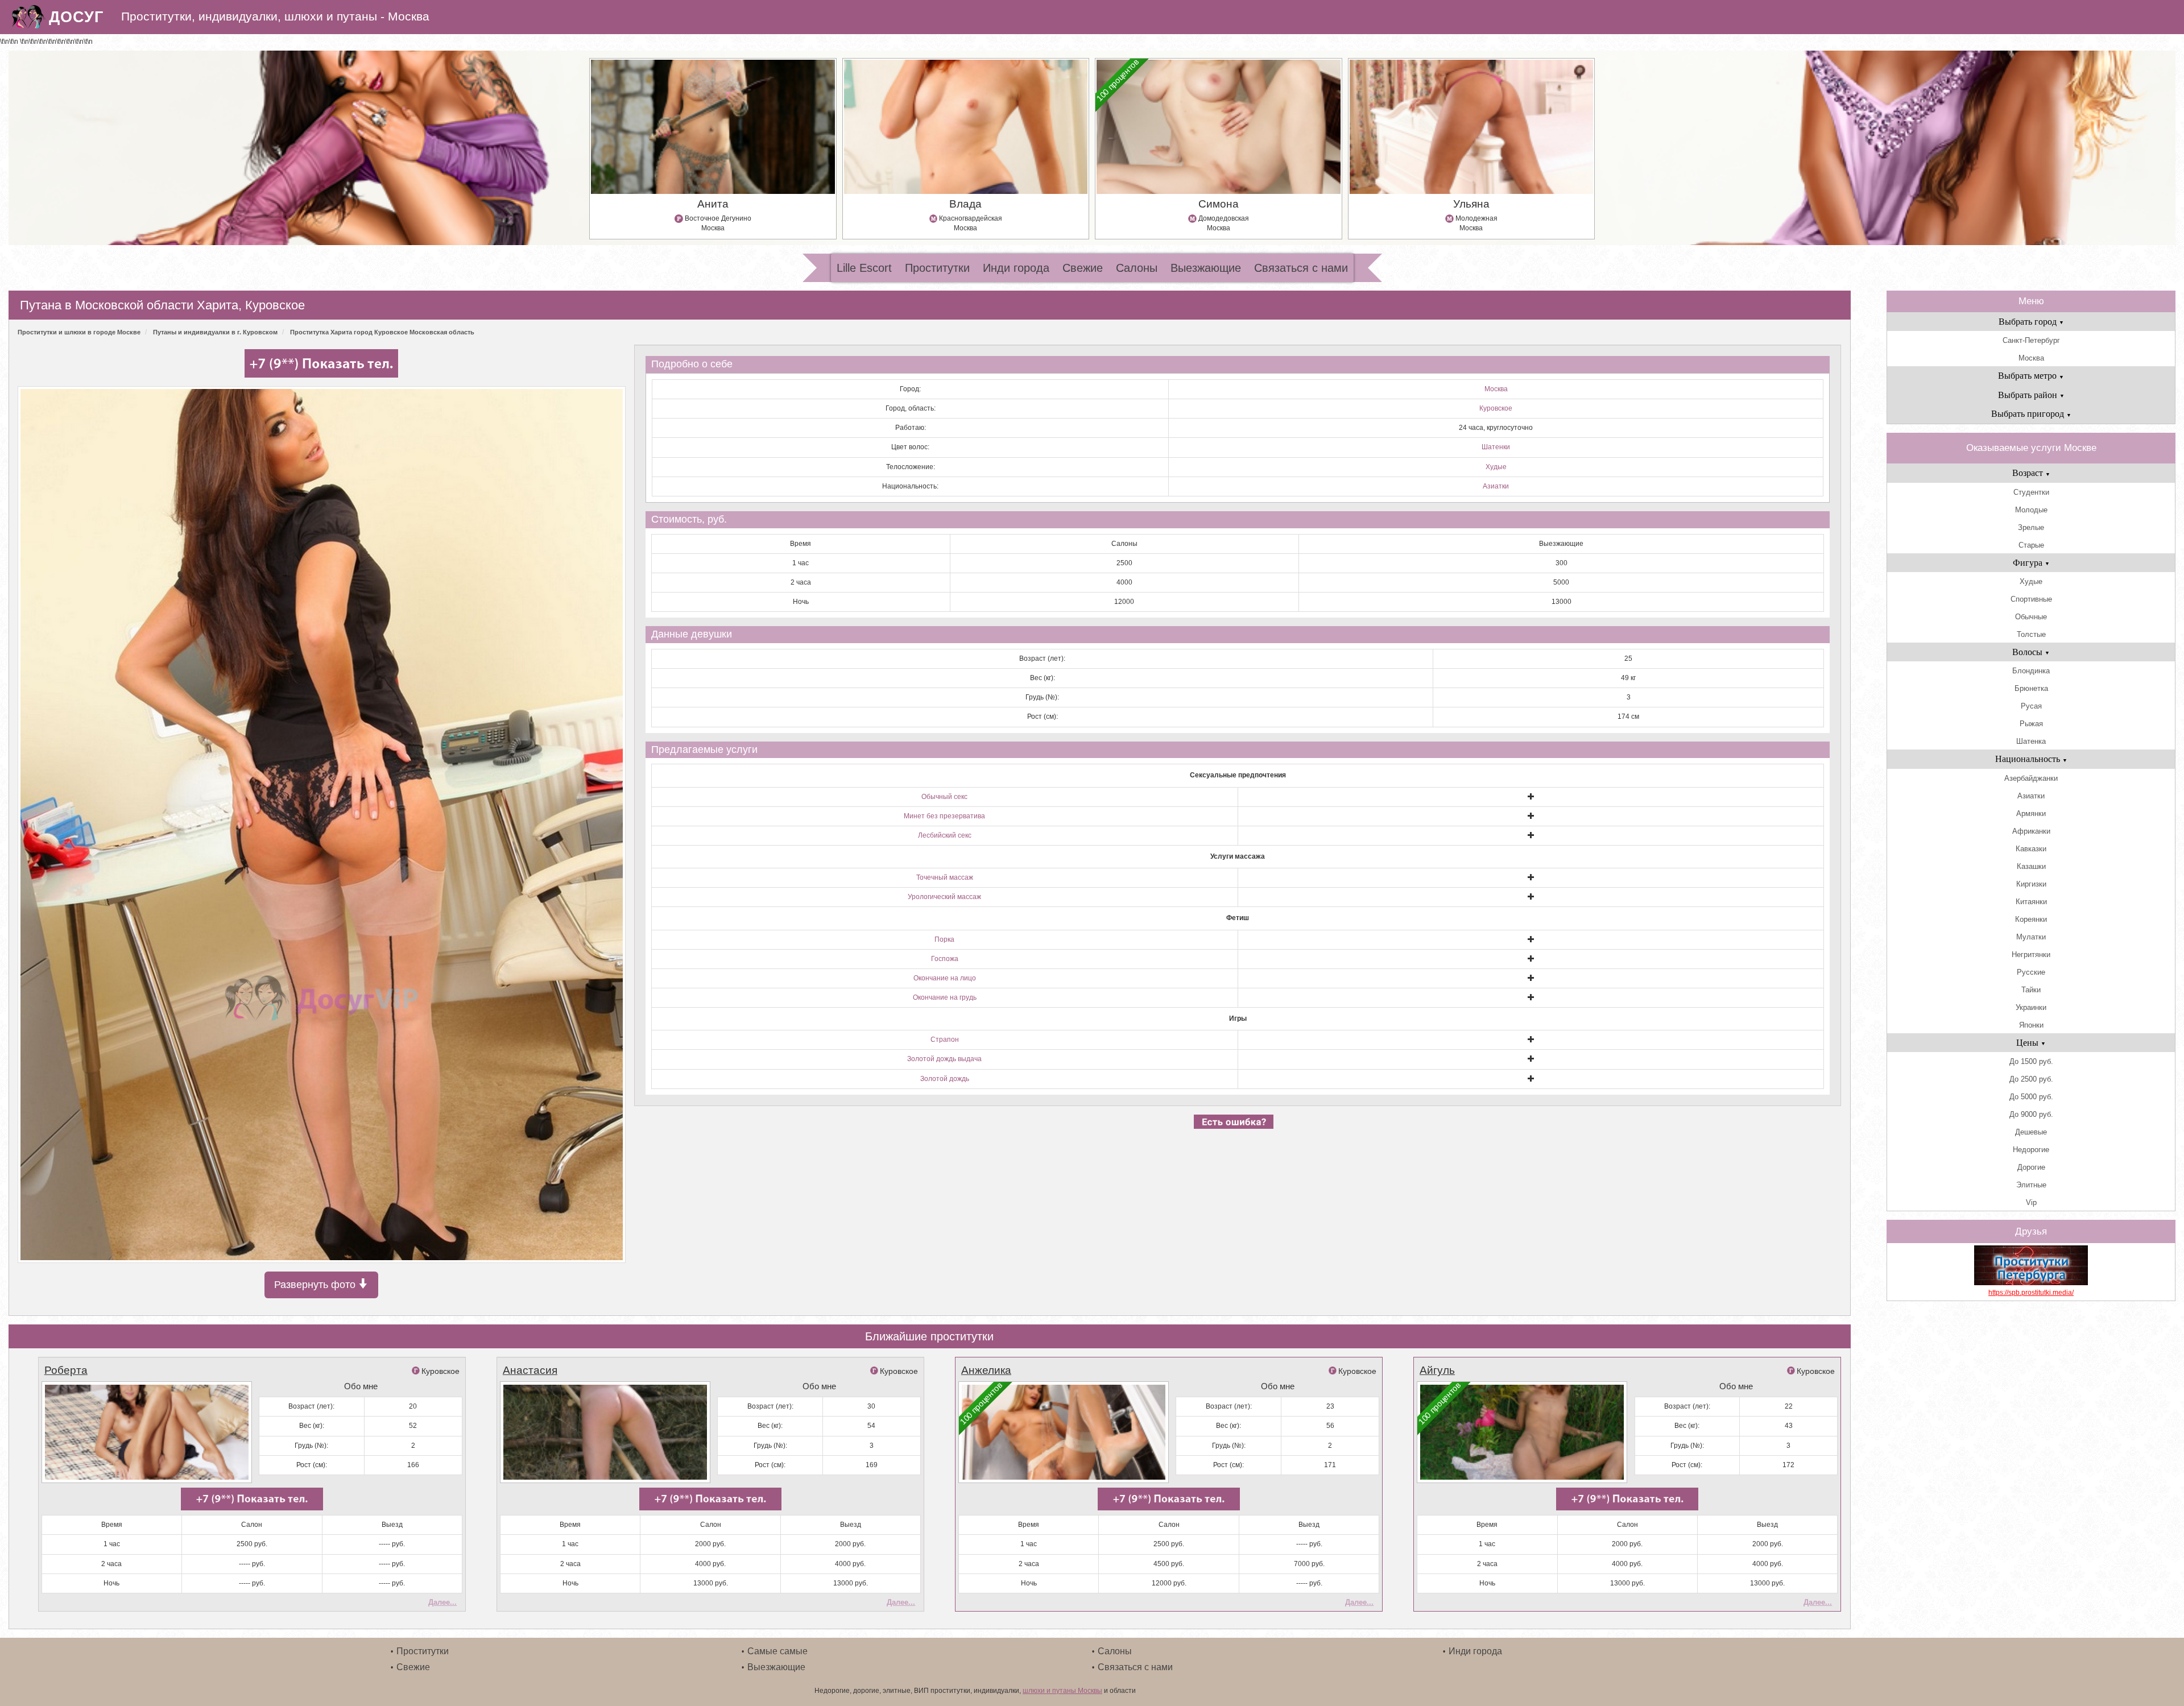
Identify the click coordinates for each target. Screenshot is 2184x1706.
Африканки (2031, 831)
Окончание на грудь (945, 997)
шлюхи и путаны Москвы (1062, 1691)
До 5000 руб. (2031, 1097)
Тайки (2031, 990)
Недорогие (2031, 1150)
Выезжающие (1206, 268)
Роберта (66, 1370)
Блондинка (2031, 671)
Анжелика (986, 1370)
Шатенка (2031, 741)
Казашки (2031, 866)
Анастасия (530, 1370)
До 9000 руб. (2031, 1114)
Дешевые (2031, 1132)
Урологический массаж (944, 897)
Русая (2031, 706)
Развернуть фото (316, 1285)
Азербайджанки (2031, 778)
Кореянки (2031, 919)
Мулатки (2031, 937)
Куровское (1496, 408)
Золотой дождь (945, 1079)
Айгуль (1437, 1370)
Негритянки (2031, 955)
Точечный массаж (945, 877)
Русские (2031, 972)
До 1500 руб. (2031, 1061)
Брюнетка (2031, 688)
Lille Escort (864, 268)
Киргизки (2031, 884)
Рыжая (2031, 724)
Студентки (2031, 492)
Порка (944, 939)
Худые (1496, 467)
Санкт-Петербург (2031, 340)
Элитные (2031, 1185)
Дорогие (2031, 1167)
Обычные (2031, 617)
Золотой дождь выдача (944, 1059)
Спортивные (2031, 599)
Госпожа (945, 959)
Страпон (945, 1040)
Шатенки (1496, 447)
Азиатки (1496, 486)
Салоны (1137, 268)
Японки (2031, 1025)
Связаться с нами (1301, 268)
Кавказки (2031, 849)
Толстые (2031, 634)
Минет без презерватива (944, 816)
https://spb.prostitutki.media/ (2031, 1293)
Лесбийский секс (945, 835)
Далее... (442, 1602)
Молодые (2031, 510)
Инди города (1016, 268)
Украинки (2031, 1007)
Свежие (1083, 268)
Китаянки (2031, 902)
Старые (2031, 545)
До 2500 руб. (2031, 1079)
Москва (1496, 389)
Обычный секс (944, 797)
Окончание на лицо (945, 978)
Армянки (2031, 813)
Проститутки (937, 268)
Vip (2031, 1202)
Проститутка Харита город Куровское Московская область (382, 332)
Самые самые (777, 1651)
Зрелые (2031, 527)
